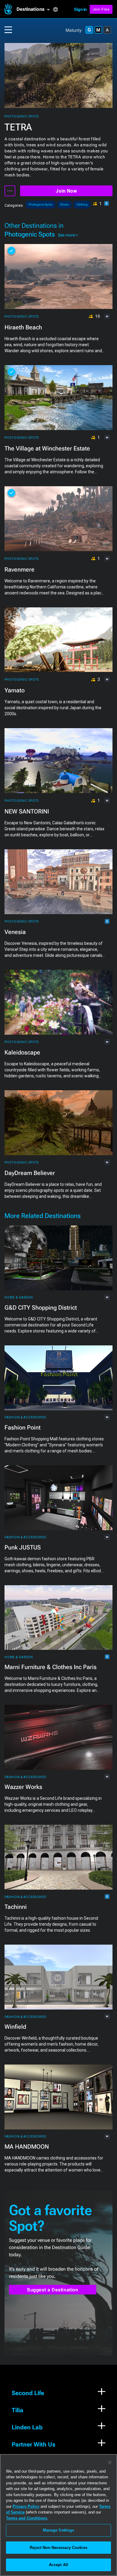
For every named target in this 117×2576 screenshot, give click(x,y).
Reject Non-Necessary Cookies (58, 2548)
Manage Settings (59, 2530)
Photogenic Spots (22, 116)
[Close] (110, 2462)
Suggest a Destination (53, 2290)
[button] (35, 9)
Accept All (58, 2565)
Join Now (66, 191)
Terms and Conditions (27, 2518)
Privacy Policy (26, 2506)
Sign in (80, 9)
